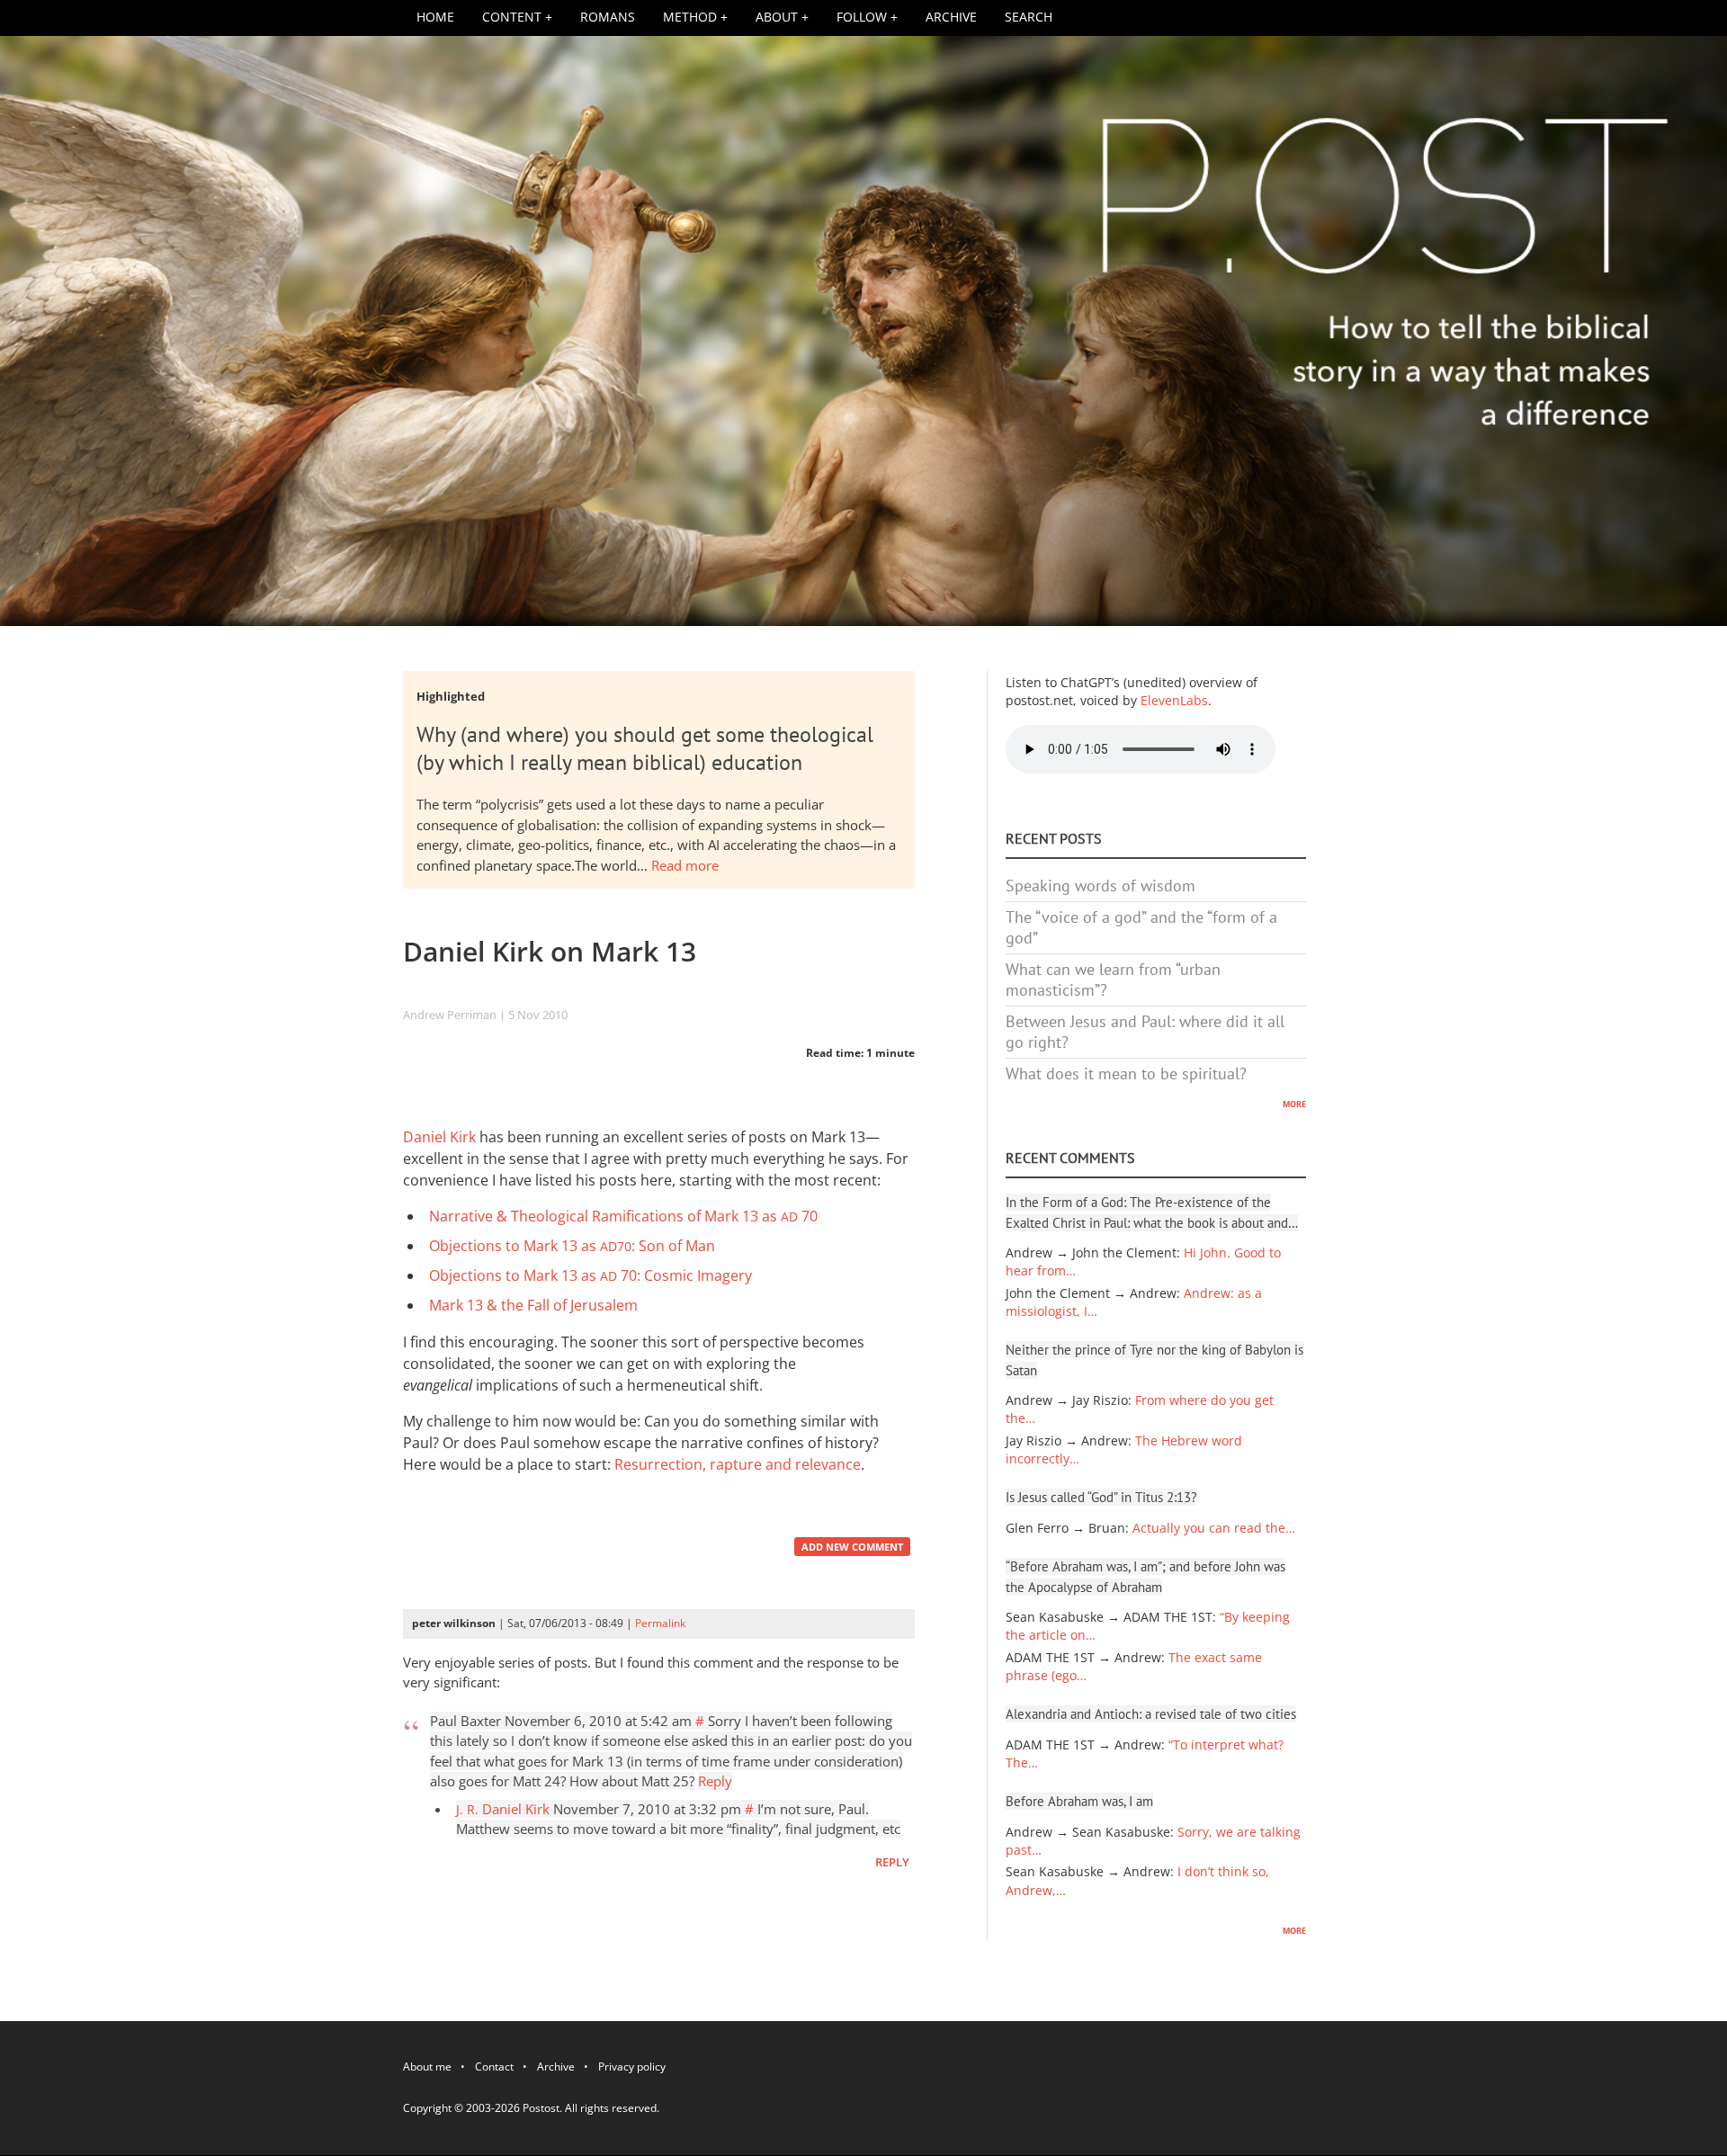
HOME (435, 17)
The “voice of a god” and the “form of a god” (1141, 927)
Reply (715, 1781)
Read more (685, 865)
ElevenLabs (1174, 701)
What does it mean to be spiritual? (1126, 1074)
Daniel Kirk (439, 1137)
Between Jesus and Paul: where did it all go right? (1145, 1032)
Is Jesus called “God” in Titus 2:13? (1101, 1497)
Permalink (660, 1623)
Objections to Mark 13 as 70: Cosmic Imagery (591, 1275)
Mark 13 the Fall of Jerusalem (533, 1305)
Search (1029, 17)
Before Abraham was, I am (1079, 1801)
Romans (608, 17)
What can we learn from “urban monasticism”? (1113, 980)
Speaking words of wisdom (1101, 886)
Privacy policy (632, 2070)
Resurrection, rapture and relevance (738, 1464)
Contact (494, 2070)
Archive (951, 17)
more (1294, 1103)
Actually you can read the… (1214, 1528)
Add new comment (852, 1547)
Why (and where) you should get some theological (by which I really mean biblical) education (645, 748)
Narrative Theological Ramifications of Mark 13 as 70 (623, 1216)
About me (427, 2070)
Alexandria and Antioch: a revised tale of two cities (1151, 1714)
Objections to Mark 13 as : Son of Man (572, 1246)
